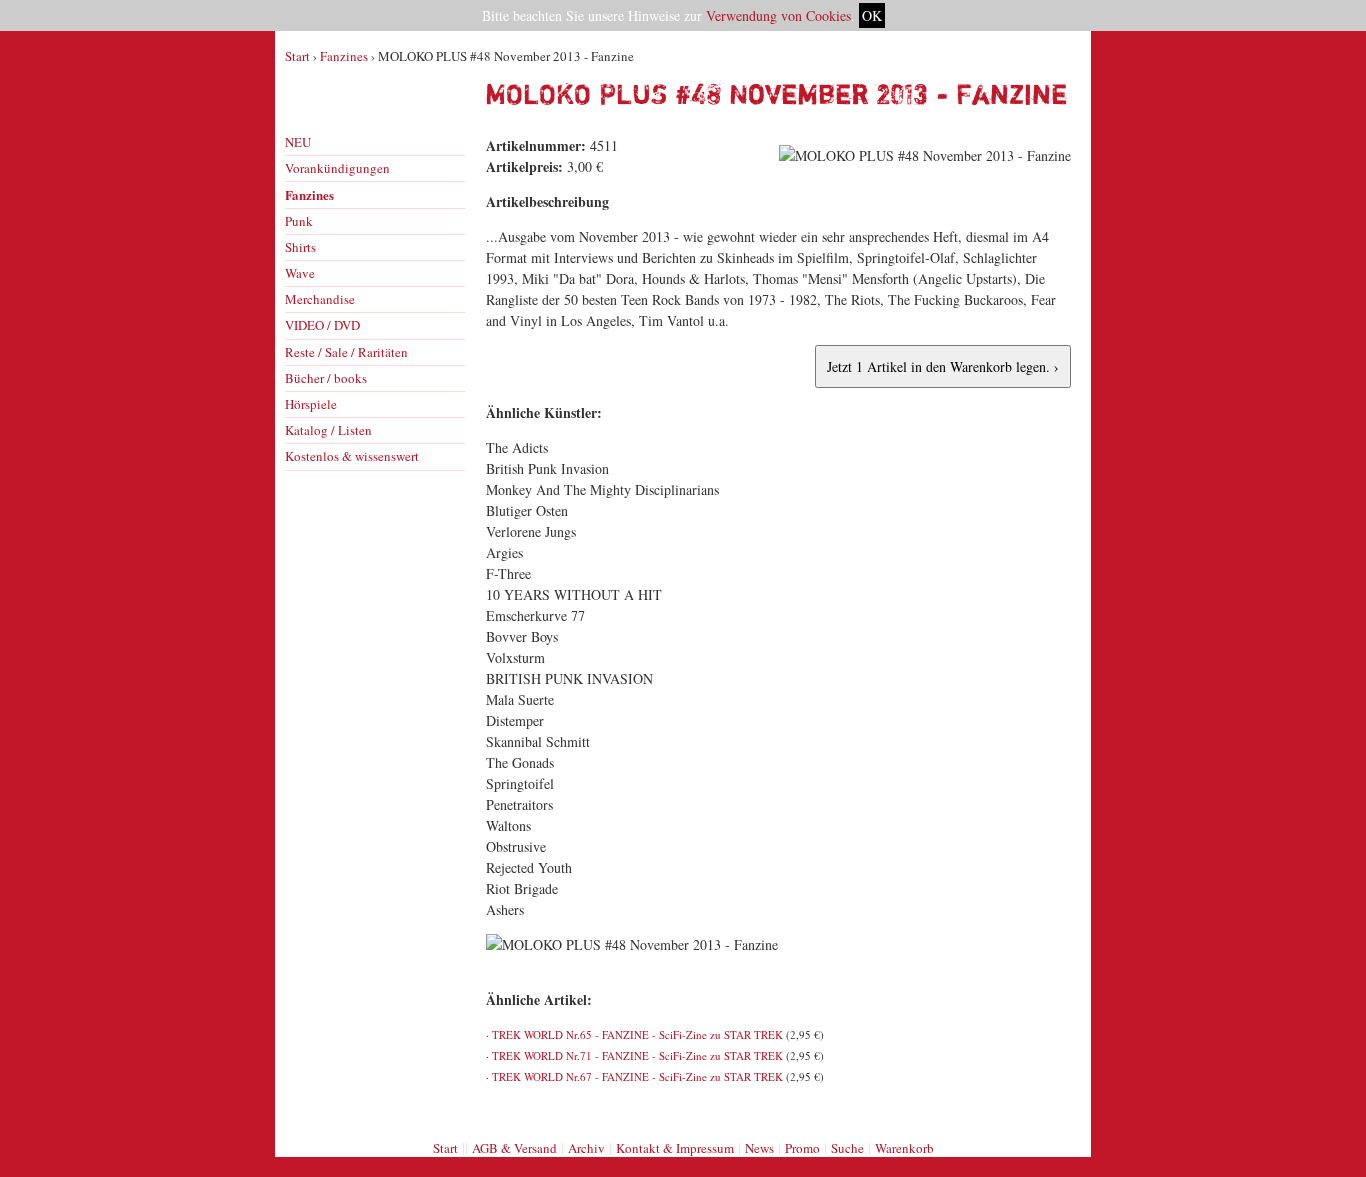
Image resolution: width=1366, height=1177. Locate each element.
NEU (298, 142)
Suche (847, 1148)
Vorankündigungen (337, 168)
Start (297, 56)
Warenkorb (904, 1148)
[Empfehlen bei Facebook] (1036, 1110)
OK (872, 15)
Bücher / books (326, 378)
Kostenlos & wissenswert (352, 456)
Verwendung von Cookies (778, 15)
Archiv (586, 1148)
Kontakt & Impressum (675, 1148)
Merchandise (320, 299)
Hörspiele (311, 404)
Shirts (300, 247)
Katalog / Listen (328, 430)
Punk (299, 221)
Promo (802, 1148)
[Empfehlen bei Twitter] (1058, 1110)
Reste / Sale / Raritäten (346, 352)
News (759, 1148)
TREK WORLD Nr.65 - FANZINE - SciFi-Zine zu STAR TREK (637, 1034)
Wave (300, 273)
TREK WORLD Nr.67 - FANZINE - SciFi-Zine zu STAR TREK (637, 1076)
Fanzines (344, 56)
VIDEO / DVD (322, 325)
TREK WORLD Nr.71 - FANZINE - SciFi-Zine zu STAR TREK (637, 1055)
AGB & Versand (514, 1148)
